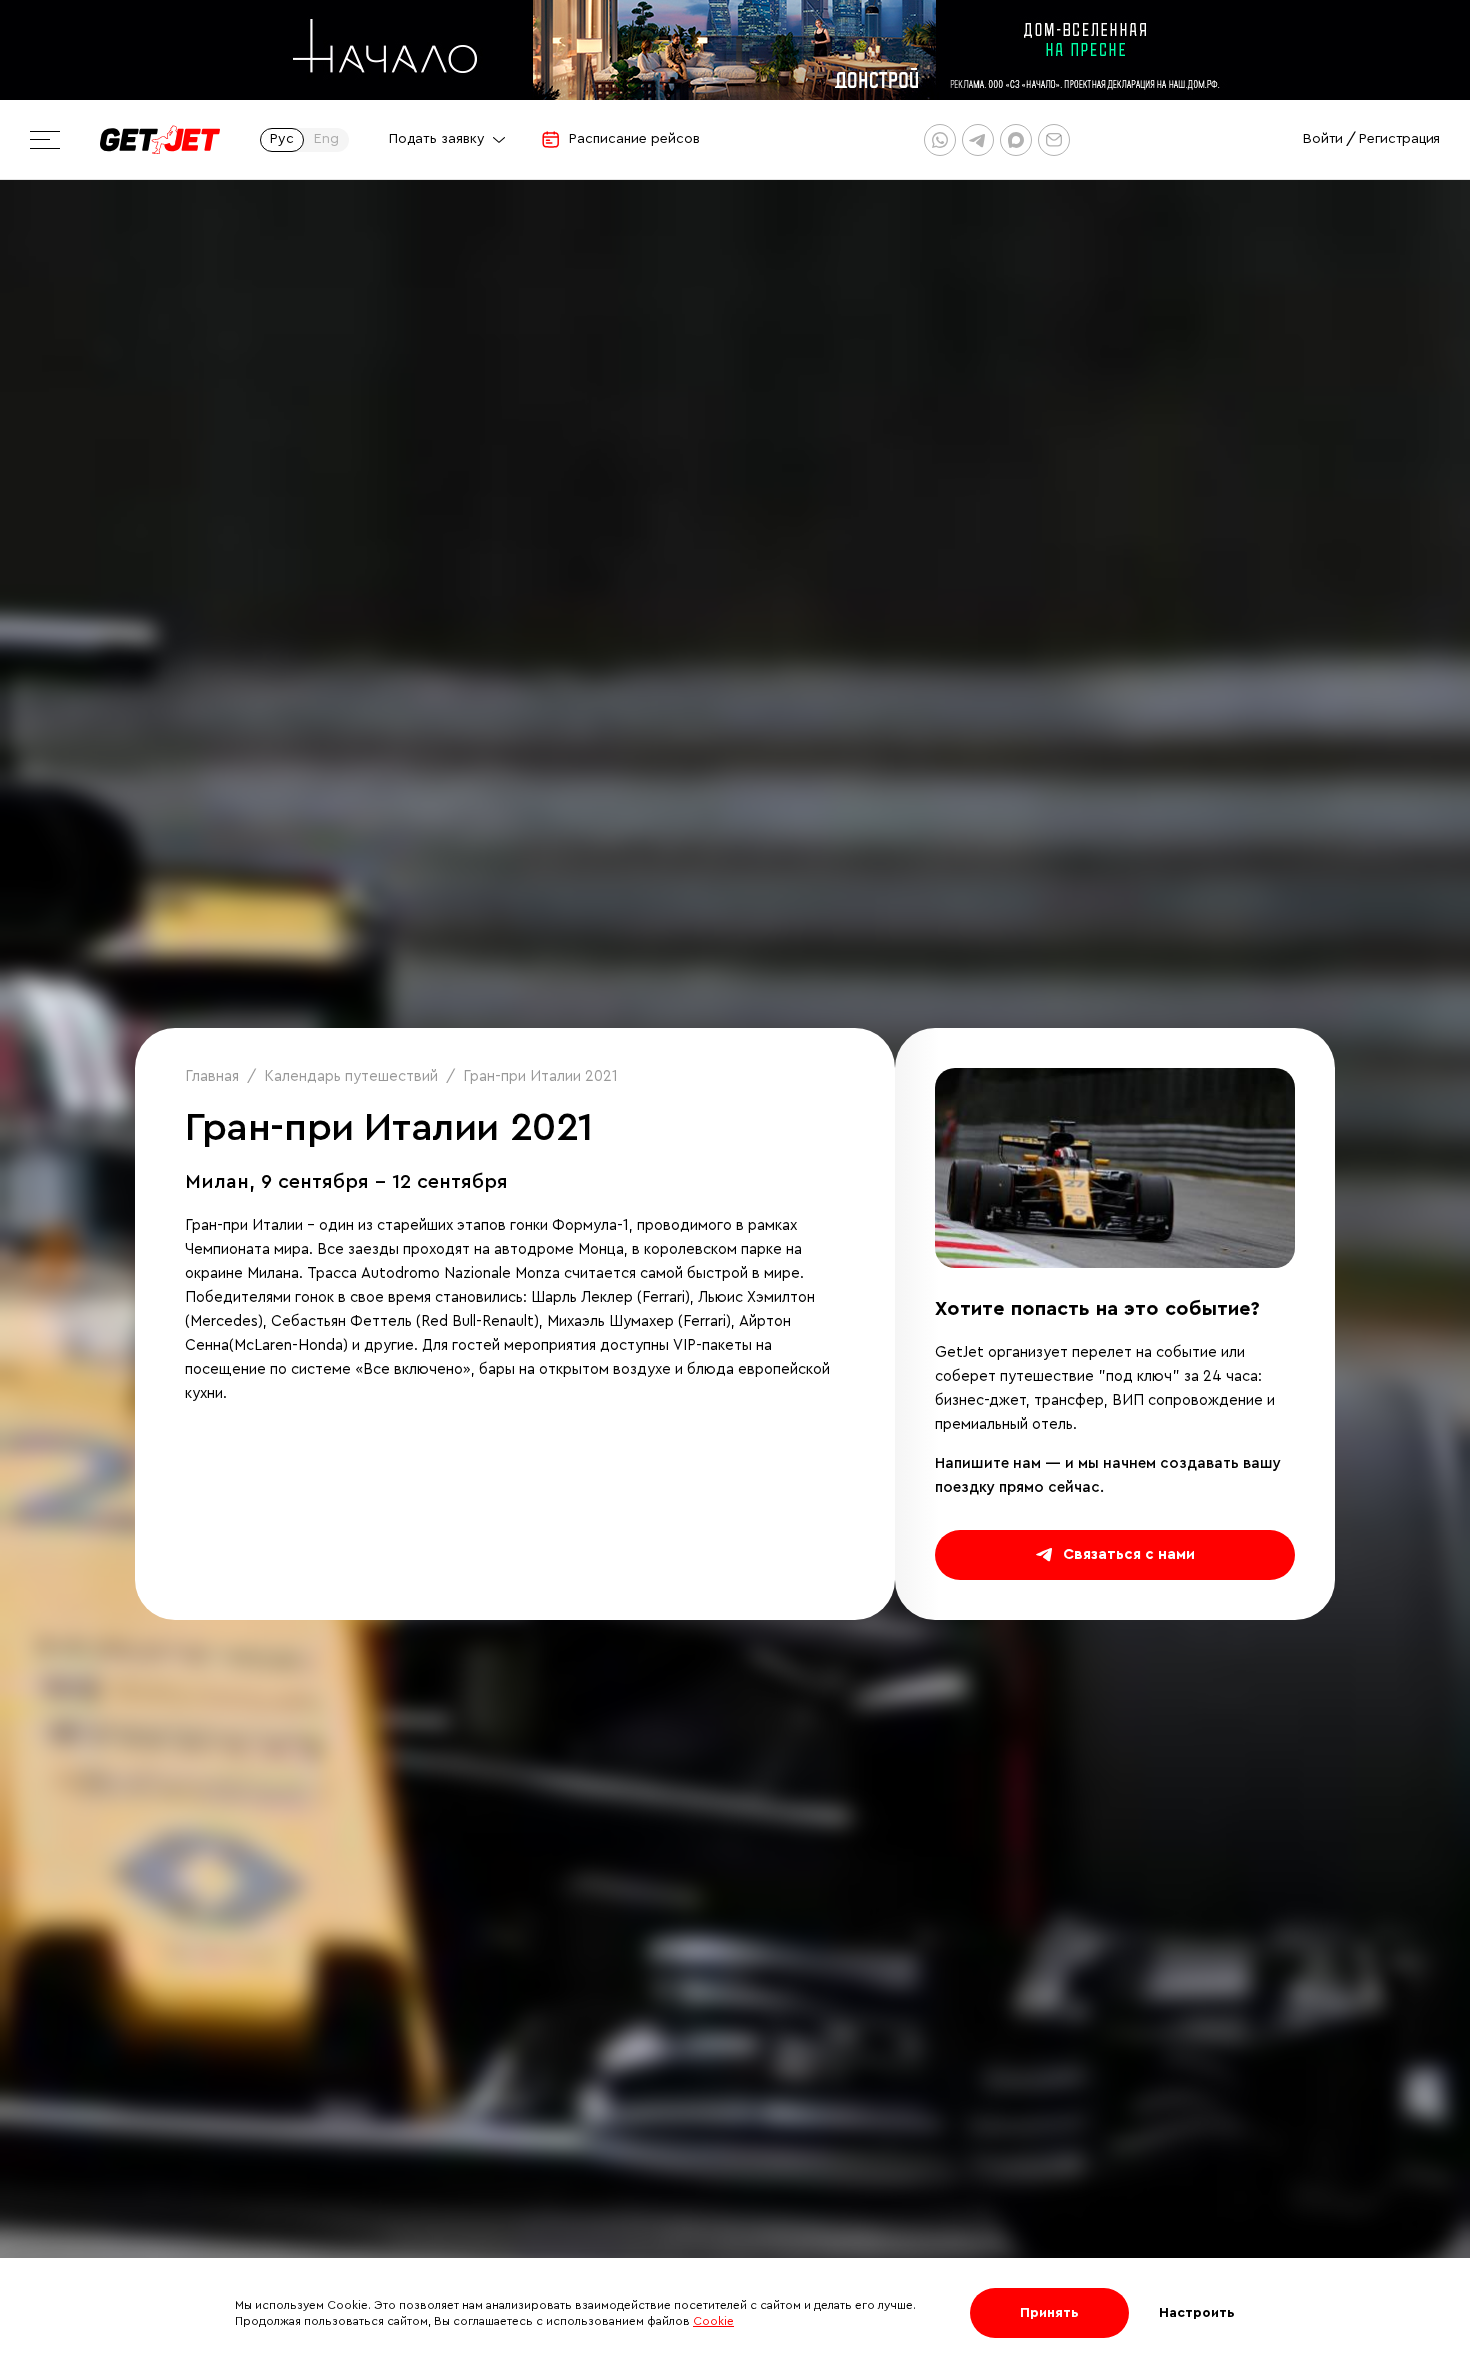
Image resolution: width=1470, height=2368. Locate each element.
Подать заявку (437, 139)
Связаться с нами (1129, 1554)
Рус (282, 139)
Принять (1049, 2313)
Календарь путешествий (351, 1076)
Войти (1323, 139)
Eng (326, 139)
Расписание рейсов (634, 139)
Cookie (713, 2321)
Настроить (1197, 2313)
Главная (212, 1076)
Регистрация (1399, 139)
